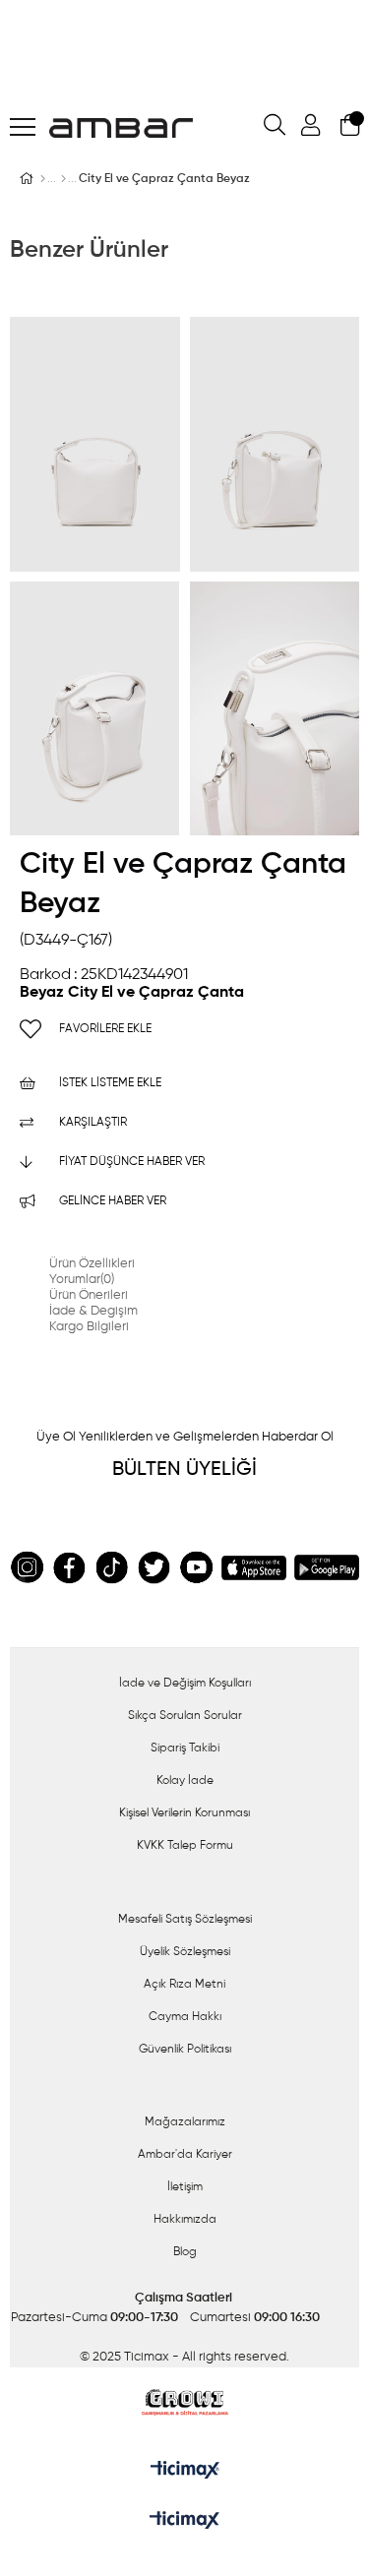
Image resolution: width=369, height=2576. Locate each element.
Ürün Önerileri (89, 1295)
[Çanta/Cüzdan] (63, 179)
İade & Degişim (93, 1311)
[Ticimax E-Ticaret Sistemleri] (184, 2522)
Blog (185, 2252)
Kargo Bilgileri (89, 1327)
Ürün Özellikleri (92, 1264)
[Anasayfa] (43, 179)
